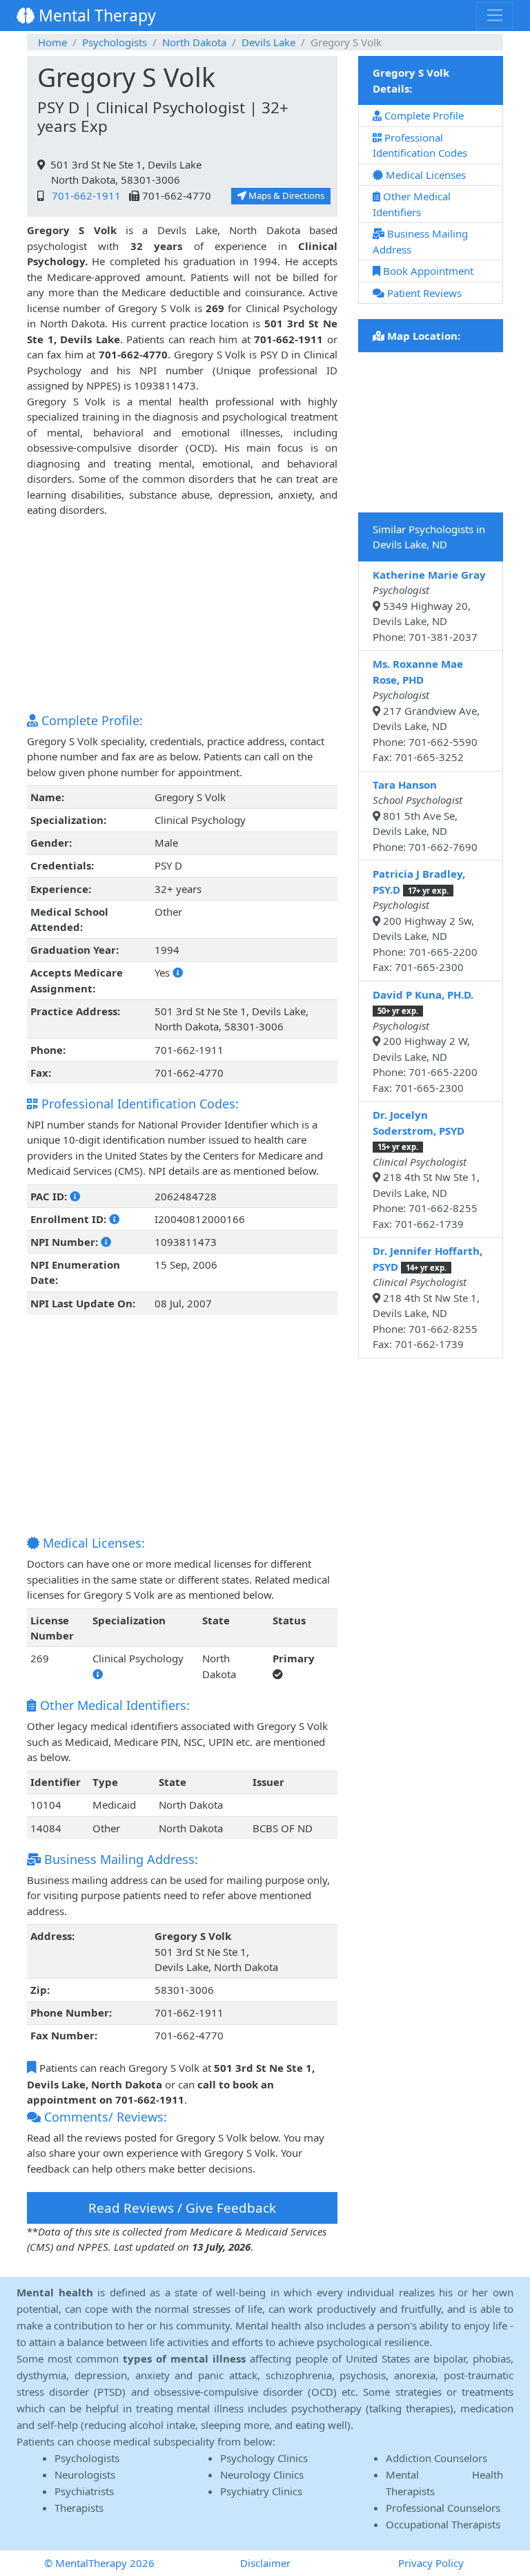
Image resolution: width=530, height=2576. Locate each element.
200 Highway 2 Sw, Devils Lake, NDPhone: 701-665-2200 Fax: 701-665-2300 (429, 920)
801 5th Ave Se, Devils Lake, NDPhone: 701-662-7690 (425, 816)
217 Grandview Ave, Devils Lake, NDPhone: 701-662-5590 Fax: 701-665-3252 (429, 710)
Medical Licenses (424, 175)
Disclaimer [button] (265, 2563)
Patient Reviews (423, 293)
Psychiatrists (84, 2491)
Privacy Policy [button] (431, 2563)
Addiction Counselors (436, 2458)
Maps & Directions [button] (285, 195)
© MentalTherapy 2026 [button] (99, 2563)
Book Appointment (427, 271)
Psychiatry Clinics (261, 2491)
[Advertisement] (182, 615)
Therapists (79, 2508)
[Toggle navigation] (495, 15)
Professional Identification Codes (420, 145)
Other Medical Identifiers (412, 204)
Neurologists (85, 2474)
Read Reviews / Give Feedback (182, 2208)
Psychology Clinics (264, 2458)
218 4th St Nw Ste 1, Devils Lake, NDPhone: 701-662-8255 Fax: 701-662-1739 (429, 1169)
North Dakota (194, 42)
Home (52, 42)
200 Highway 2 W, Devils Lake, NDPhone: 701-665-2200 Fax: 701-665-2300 (429, 1041)
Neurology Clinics (262, 2474)
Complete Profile (423, 115)
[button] (178, 972)
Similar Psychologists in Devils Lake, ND (429, 537)
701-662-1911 (84, 195)
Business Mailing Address (420, 241)
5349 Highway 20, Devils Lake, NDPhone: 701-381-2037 (429, 606)
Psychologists (115, 42)
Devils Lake (268, 42)
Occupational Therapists (443, 2524)
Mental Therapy (95, 15)
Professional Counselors (443, 2508)
